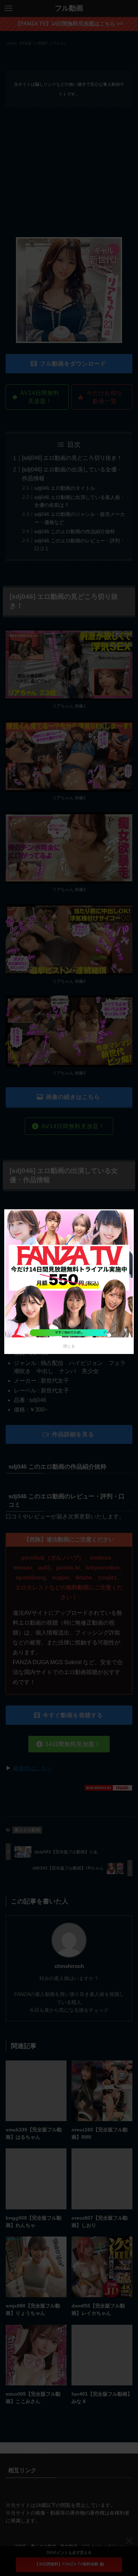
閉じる (69, 1346)
